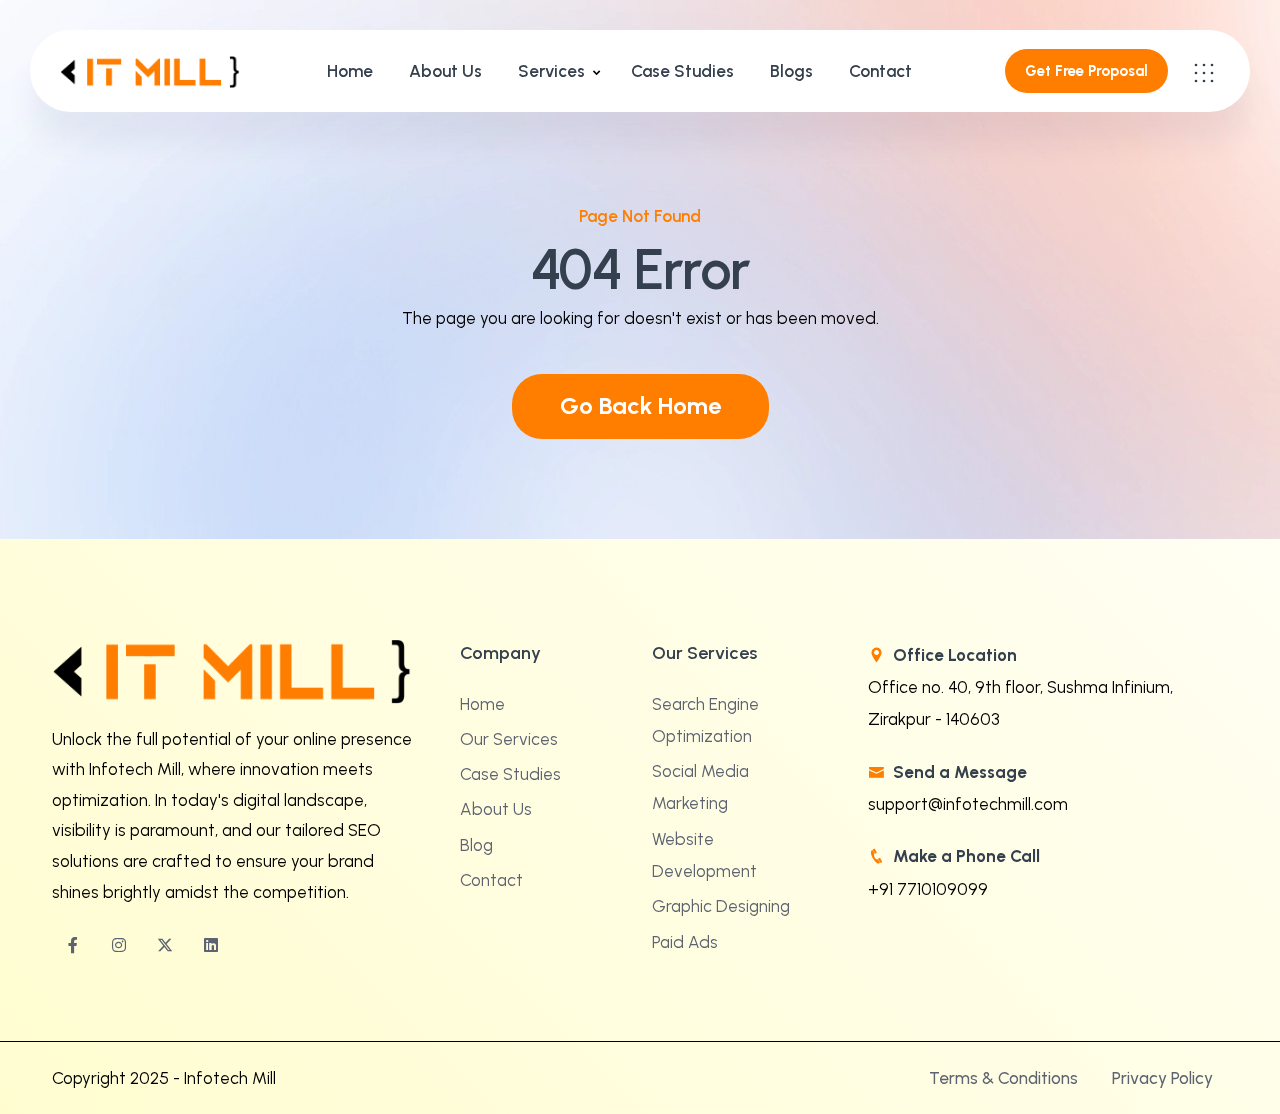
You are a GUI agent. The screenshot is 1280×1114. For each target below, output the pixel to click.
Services (551, 71)
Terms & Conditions (1003, 1078)
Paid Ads (685, 942)
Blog (476, 845)
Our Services (509, 739)
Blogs (791, 71)
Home (350, 71)
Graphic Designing (721, 906)
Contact (880, 71)
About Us (445, 71)
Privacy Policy (1162, 1078)
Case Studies (682, 71)
